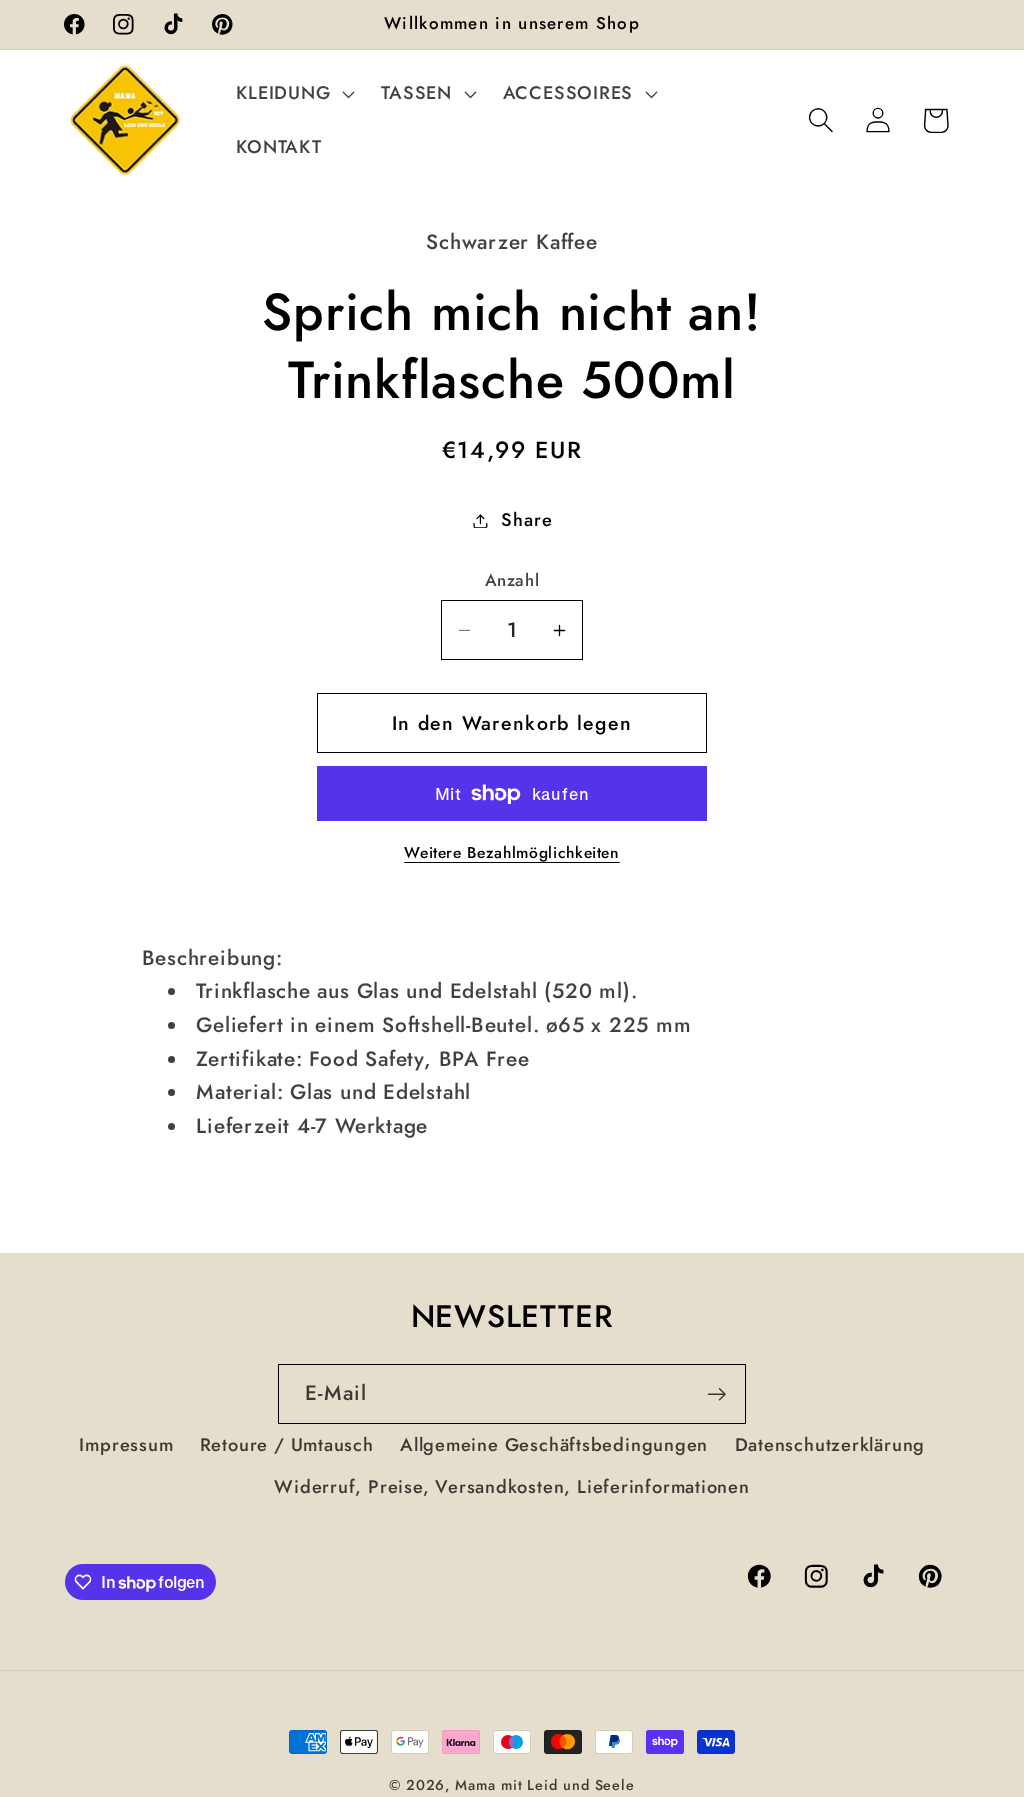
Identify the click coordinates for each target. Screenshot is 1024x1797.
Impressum (126, 1445)
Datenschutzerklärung (830, 1445)
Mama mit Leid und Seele (545, 1785)
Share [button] (526, 520)
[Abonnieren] (716, 1394)
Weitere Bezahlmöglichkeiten (512, 853)
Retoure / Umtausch (287, 1445)
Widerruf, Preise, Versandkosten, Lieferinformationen (512, 1487)
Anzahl (512, 580)
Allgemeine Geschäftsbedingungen (554, 1445)
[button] (293, 94)
